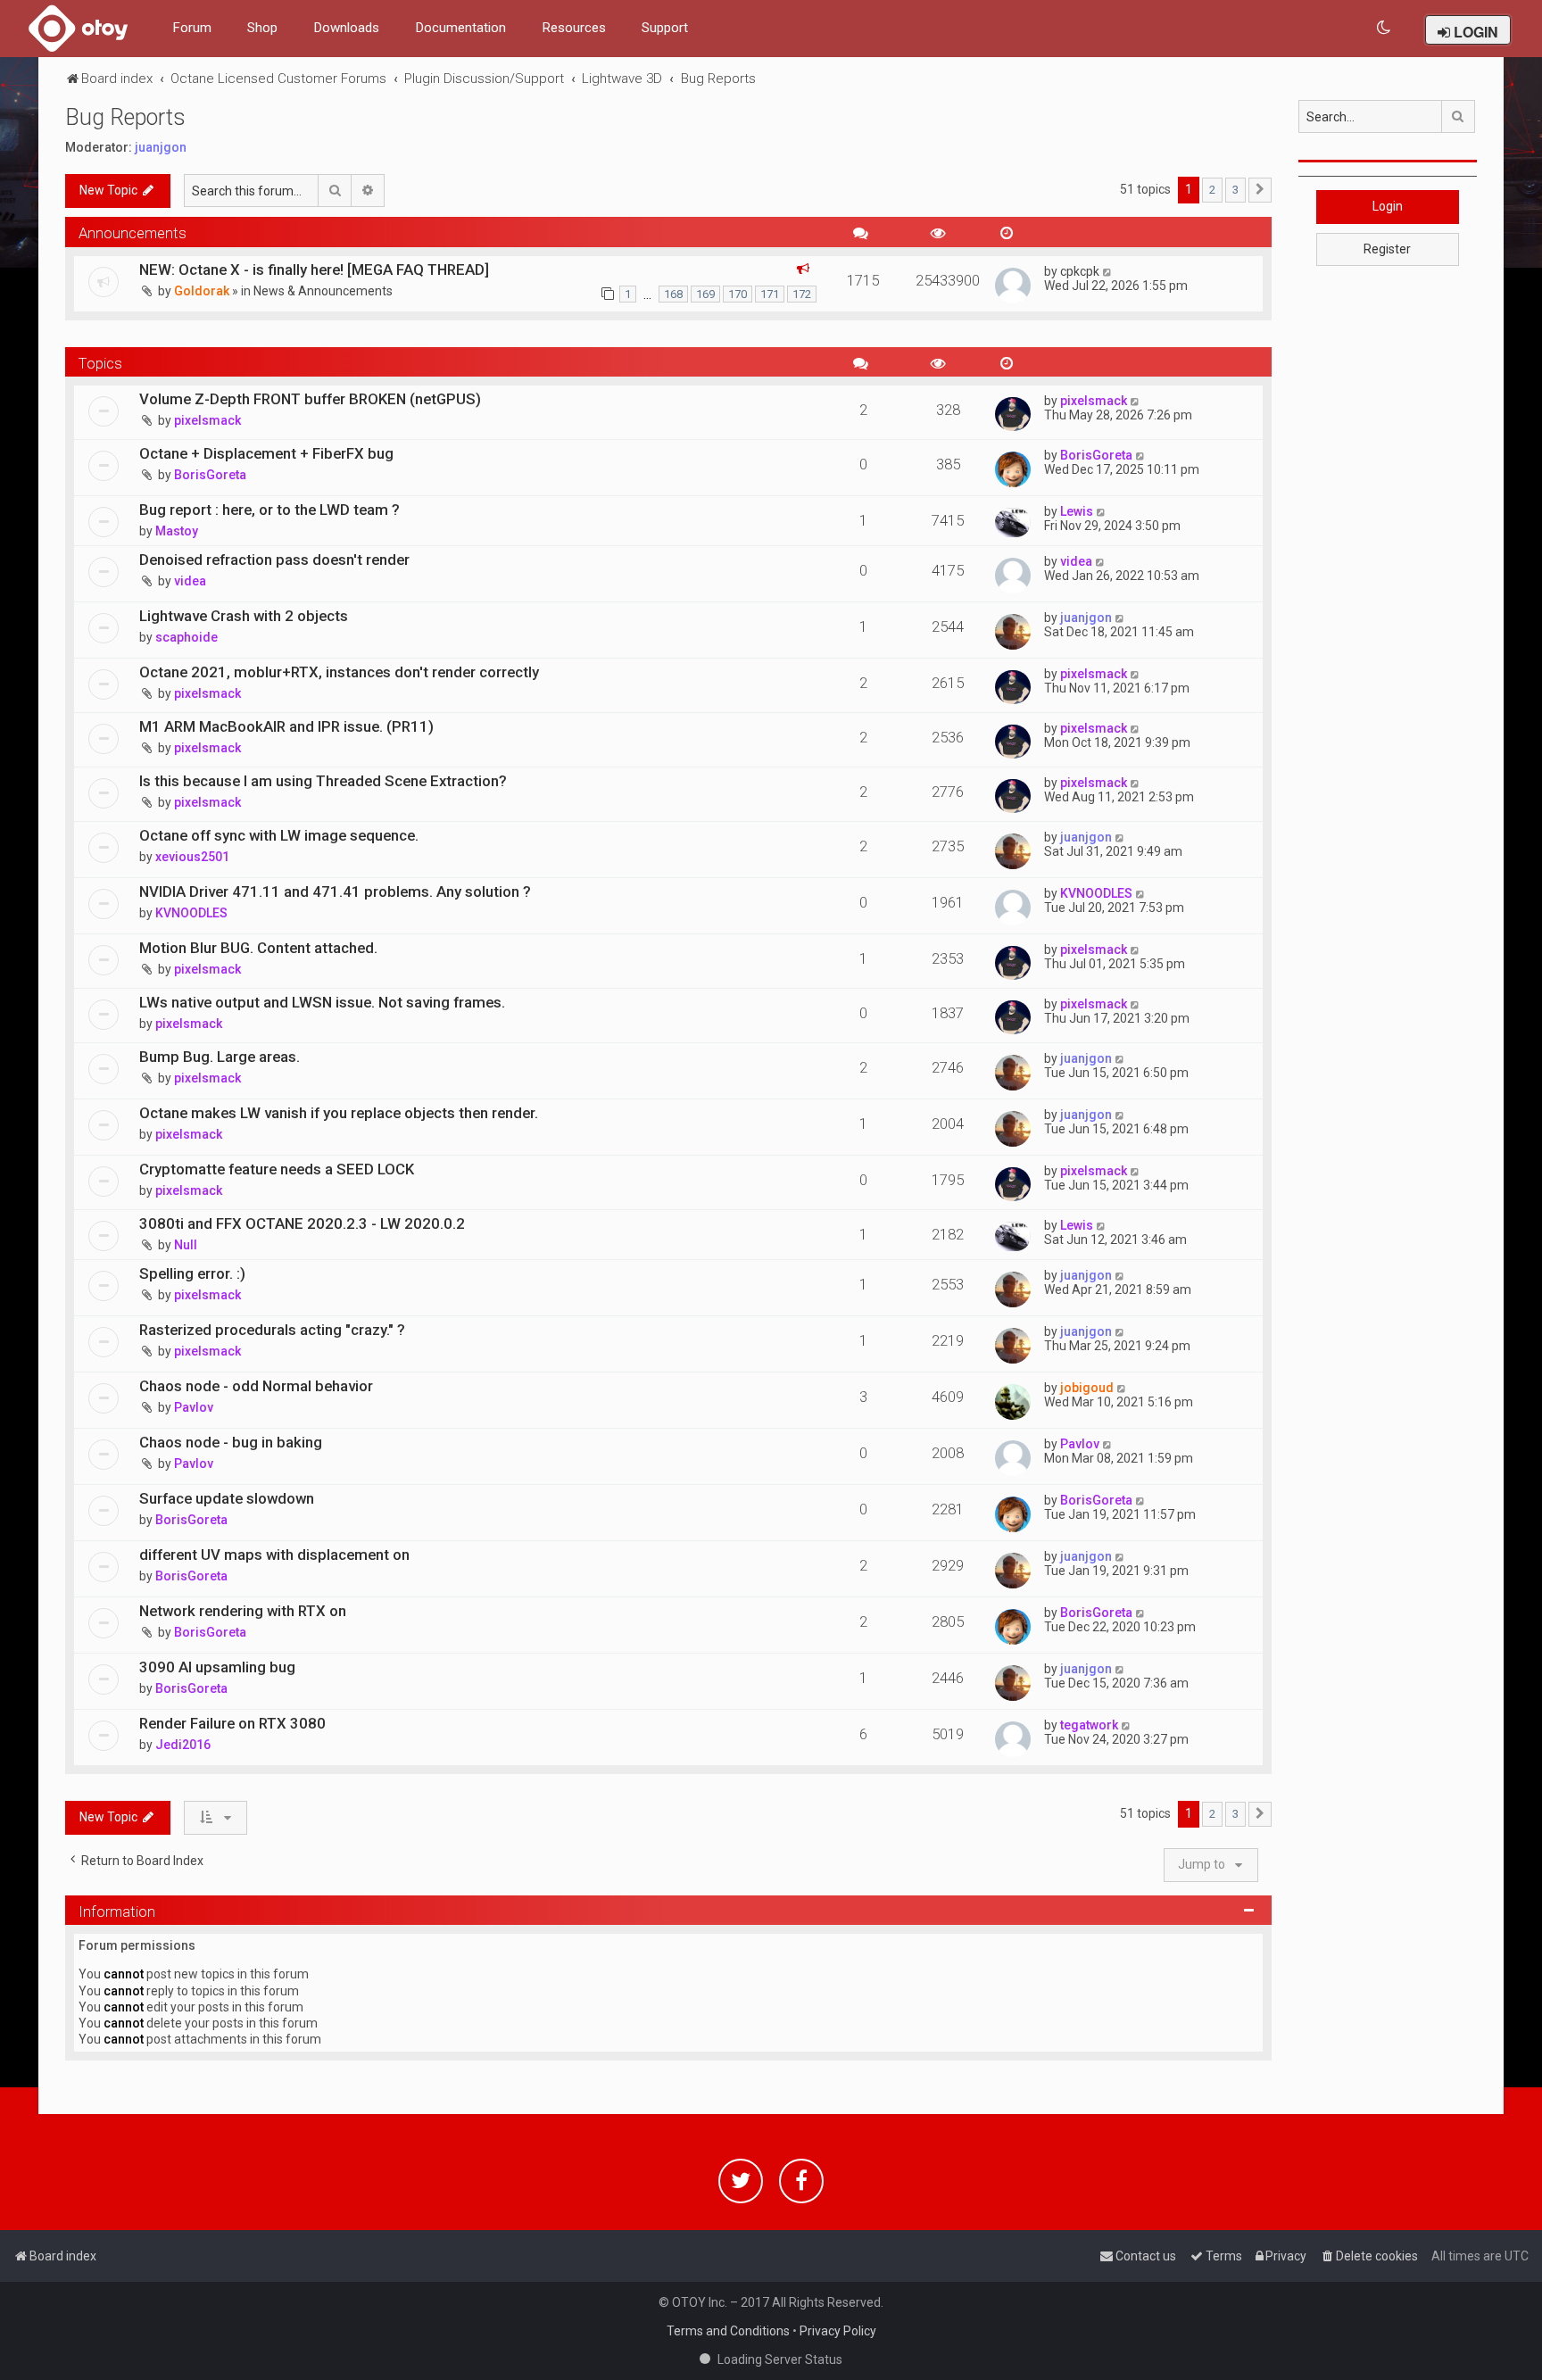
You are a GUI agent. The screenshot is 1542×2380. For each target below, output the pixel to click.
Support (665, 28)
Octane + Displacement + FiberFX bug (266, 453)
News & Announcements (323, 291)
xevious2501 (192, 857)
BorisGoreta (210, 475)
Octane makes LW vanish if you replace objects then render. (339, 1113)
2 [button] (1212, 190)
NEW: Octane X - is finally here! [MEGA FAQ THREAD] (314, 270)
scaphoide (187, 637)
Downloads (346, 28)
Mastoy (177, 531)
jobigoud (1087, 1388)
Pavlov (194, 1407)
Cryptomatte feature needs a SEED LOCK (277, 1169)
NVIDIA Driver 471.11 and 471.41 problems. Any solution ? (335, 891)
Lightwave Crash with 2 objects (244, 616)
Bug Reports (125, 117)
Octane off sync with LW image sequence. (279, 835)
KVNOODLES (191, 913)
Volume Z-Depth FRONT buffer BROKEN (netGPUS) (310, 399)
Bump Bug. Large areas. (220, 1057)
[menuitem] (1384, 28)
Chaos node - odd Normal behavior (256, 1386)
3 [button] (1235, 190)
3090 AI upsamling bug (217, 1667)
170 (738, 294)
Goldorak (202, 291)
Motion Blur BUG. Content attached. (258, 948)
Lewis (1077, 511)
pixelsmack (207, 420)
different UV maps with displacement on (274, 1555)
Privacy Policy (838, 2331)
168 (673, 294)
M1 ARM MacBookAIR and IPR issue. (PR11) (286, 726)
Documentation (460, 28)
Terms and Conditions (728, 2331)
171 (770, 294)
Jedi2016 (183, 1745)
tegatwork (1089, 1725)
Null (186, 1245)
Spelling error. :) (192, 1273)
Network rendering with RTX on (243, 1611)
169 (705, 294)
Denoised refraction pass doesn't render (274, 560)
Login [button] (1388, 206)
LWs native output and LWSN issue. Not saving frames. (322, 1002)
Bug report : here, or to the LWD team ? (269, 510)
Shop (262, 28)
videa (190, 581)
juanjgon (161, 147)
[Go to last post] (1108, 271)
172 (802, 294)
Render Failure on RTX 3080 (232, 1723)
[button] (1260, 190)
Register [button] (1387, 249)
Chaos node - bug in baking (231, 1442)
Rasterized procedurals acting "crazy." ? (272, 1330)
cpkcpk (1080, 271)
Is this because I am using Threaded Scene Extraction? (323, 781)
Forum (192, 28)
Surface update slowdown (227, 1498)
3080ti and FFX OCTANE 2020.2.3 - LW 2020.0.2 (302, 1223)
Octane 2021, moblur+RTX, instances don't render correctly (339, 672)
